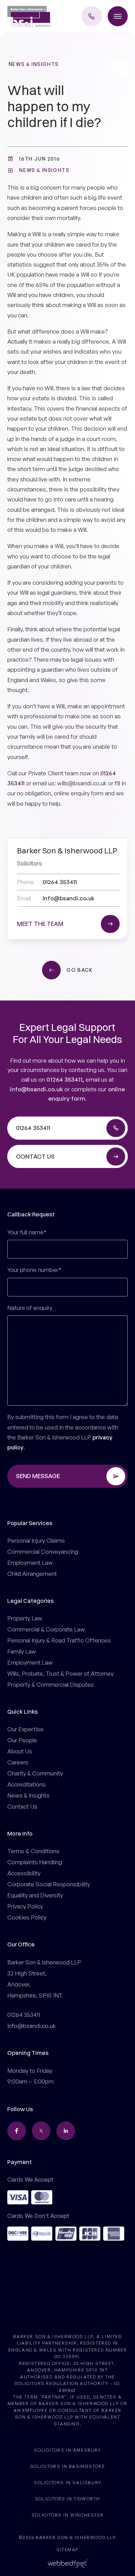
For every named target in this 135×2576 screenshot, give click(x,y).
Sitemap (67, 2549)
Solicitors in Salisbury (67, 2482)
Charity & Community (35, 1773)
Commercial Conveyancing (43, 1552)
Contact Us (22, 1806)
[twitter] (41, 2131)
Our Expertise (25, 1729)
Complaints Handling (35, 1862)
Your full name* (27, 1232)
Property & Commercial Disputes (51, 1684)
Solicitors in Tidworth (67, 2499)
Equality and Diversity (35, 1895)
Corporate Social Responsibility (49, 1884)
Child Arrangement (32, 1574)
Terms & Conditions (33, 1851)
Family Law (22, 1651)
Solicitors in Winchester (67, 2515)
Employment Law (30, 1563)
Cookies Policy (27, 1917)
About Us (20, 1751)
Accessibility (24, 1873)
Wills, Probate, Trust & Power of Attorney (60, 1673)
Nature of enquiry (30, 1308)
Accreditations (26, 1784)
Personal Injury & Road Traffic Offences (59, 1640)
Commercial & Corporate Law (46, 1629)
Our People (22, 1740)
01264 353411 (64, 1079)
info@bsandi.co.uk (36, 1089)
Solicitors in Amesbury (67, 2450)
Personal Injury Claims (36, 1540)
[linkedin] (66, 2131)
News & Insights (34, 64)
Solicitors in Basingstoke (68, 2466)
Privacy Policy (25, 1906)
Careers (18, 1762)
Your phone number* (34, 1270)
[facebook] (17, 2131)
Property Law (25, 1618)
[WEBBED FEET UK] (68, 2563)
